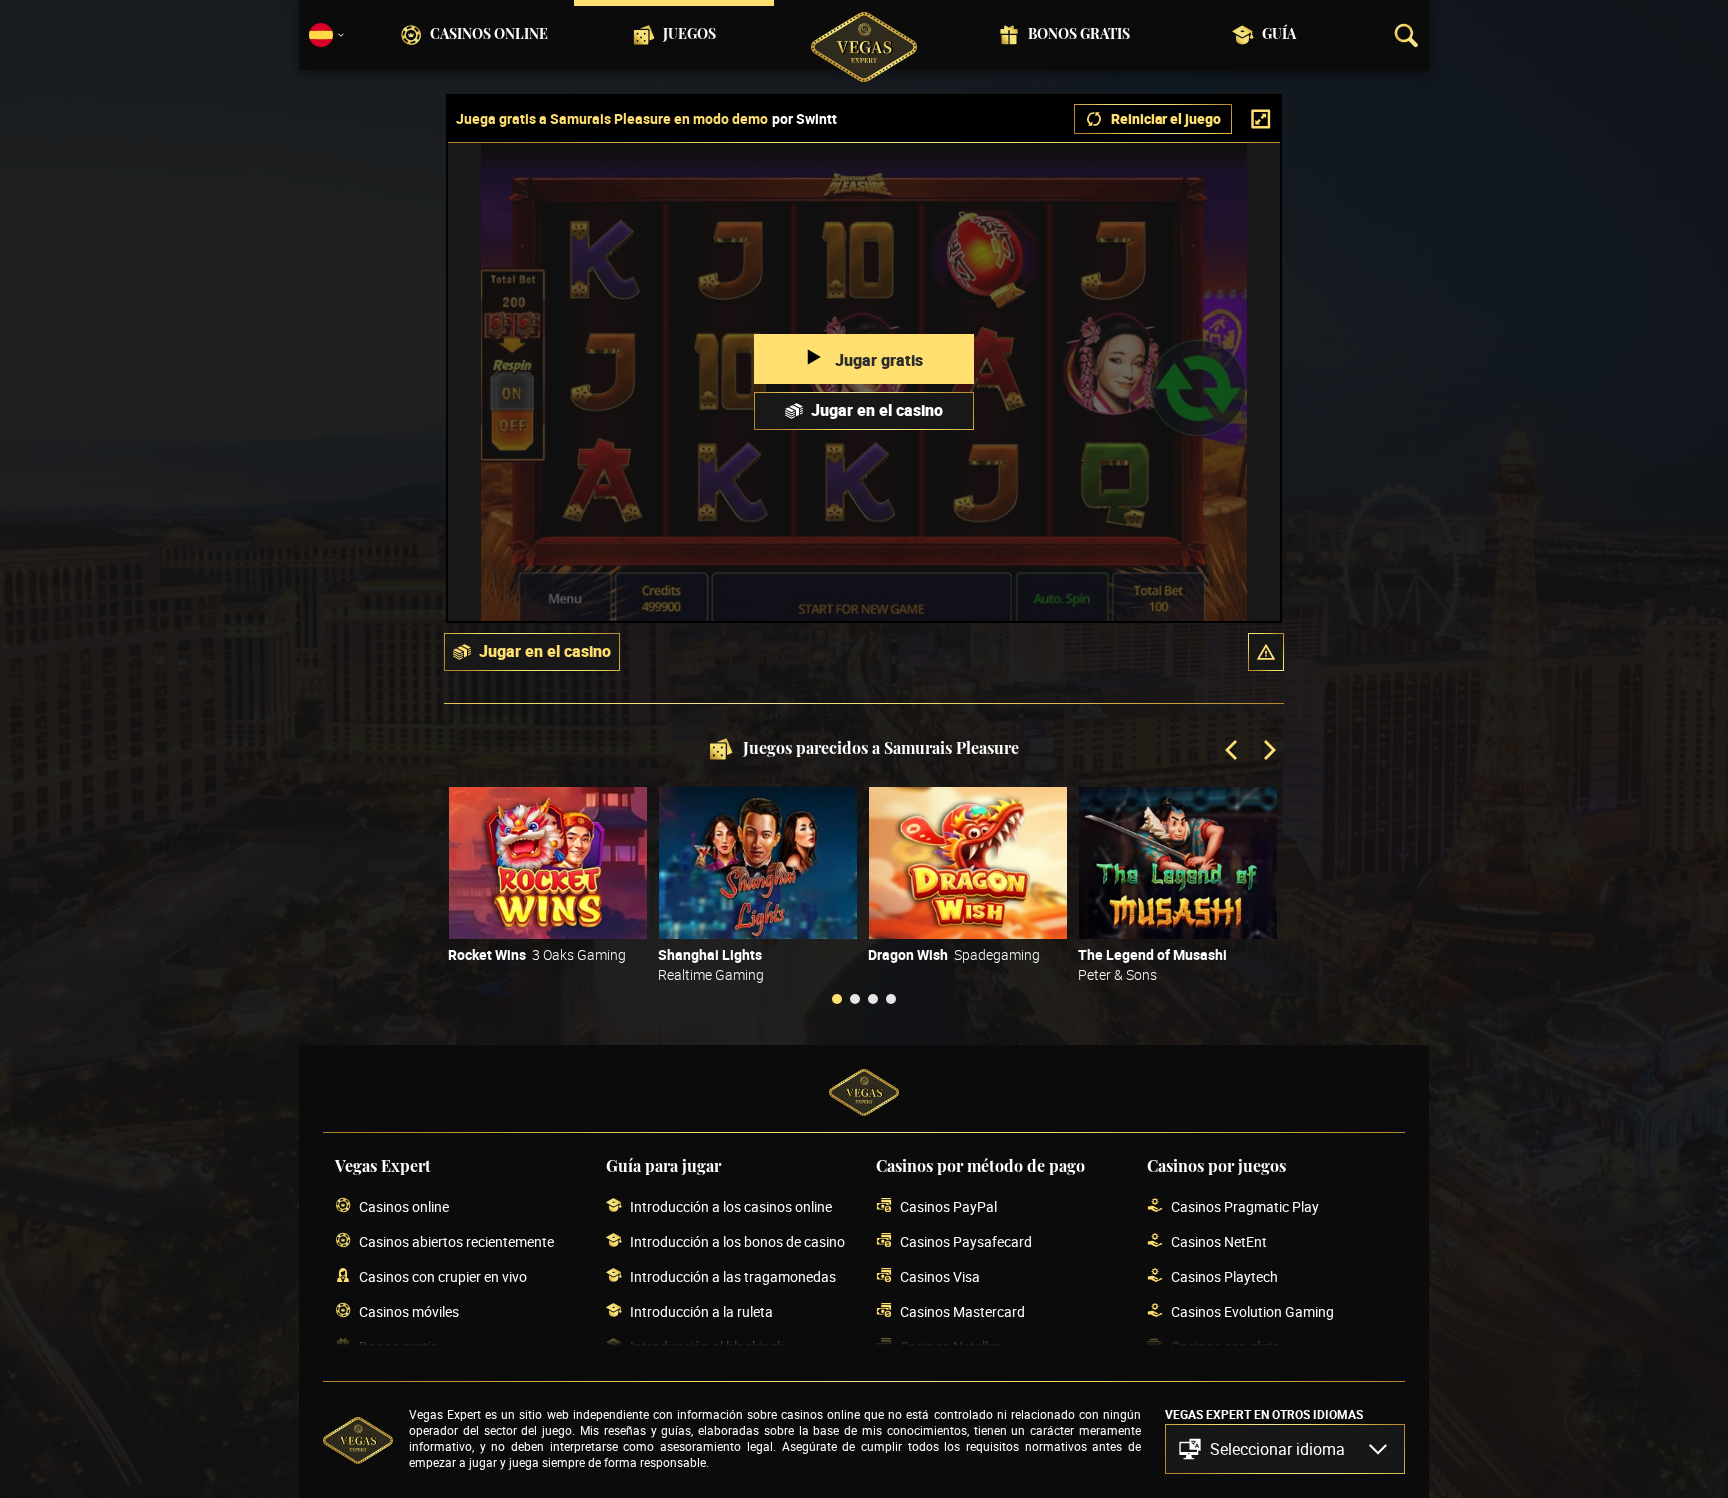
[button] (1266, 652)
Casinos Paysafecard (966, 1241)
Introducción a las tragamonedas (733, 1276)
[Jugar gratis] (548, 863)
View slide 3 (873, 999)
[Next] (1268, 752)
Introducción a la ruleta (701, 1311)
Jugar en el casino (877, 410)
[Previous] (1233, 752)
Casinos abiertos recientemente (456, 1241)
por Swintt (804, 119)
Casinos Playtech (1224, 1276)
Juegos (689, 35)
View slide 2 (855, 999)
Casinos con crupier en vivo (443, 1276)
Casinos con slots (1225, 1346)
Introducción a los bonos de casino (737, 1241)
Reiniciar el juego (1166, 118)
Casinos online (489, 35)
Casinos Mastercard (962, 1311)
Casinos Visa (940, 1276)
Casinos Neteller (950, 1346)
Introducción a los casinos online (731, 1206)
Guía (1279, 35)
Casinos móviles (409, 1311)
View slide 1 (837, 999)
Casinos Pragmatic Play (1245, 1206)
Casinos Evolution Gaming (1252, 1311)
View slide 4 (891, 999)
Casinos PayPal (948, 1206)
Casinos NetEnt (1219, 1241)
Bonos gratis (1079, 35)
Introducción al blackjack (707, 1346)
